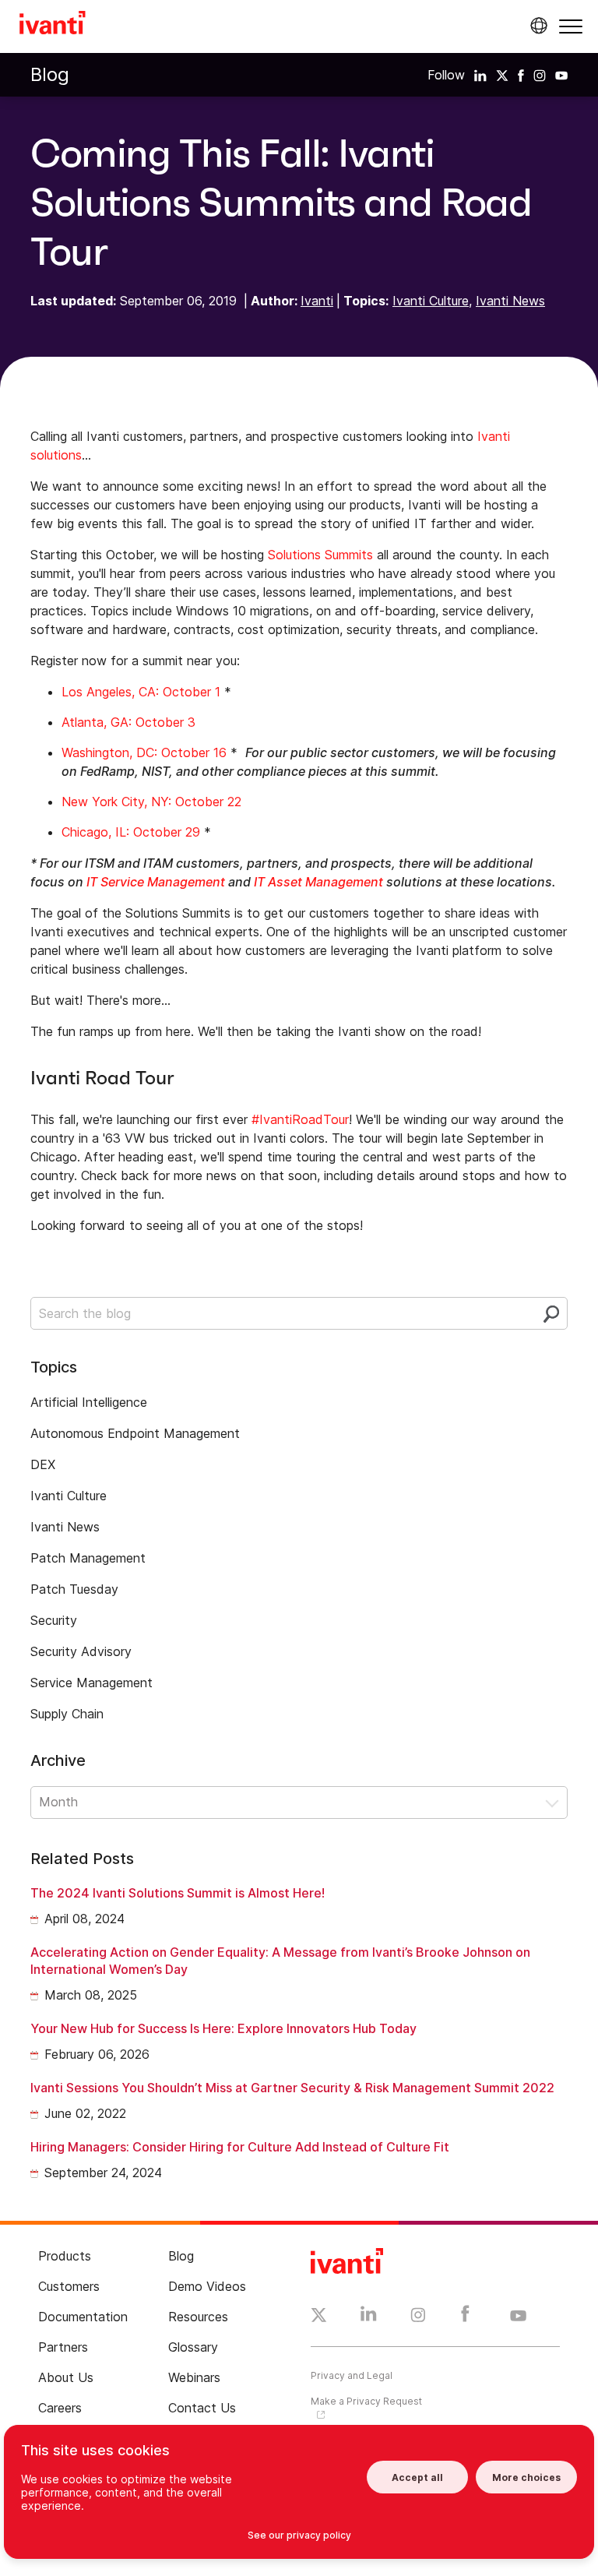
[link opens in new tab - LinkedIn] (369, 2317)
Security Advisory (81, 1651)
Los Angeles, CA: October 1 (141, 692)
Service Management (91, 1683)
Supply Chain (67, 1714)
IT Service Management (156, 882)
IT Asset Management (318, 882)
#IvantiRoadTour (300, 1119)
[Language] (536, 26)
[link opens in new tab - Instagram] (418, 2317)
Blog (50, 74)
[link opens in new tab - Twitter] (319, 2317)
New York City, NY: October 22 (151, 802)
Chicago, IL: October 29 (131, 832)
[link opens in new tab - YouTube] (518, 2317)
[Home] (53, 25)
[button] (571, 26)
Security (54, 1620)
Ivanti (317, 301)
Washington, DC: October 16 (144, 752)
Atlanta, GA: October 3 (128, 722)
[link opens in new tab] (480, 75)
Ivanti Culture (431, 301)
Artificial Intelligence (89, 1402)
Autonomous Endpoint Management (135, 1433)
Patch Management (88, 1558)
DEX (43, 1464)
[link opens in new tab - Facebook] (465, 2317)
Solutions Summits (320, 555)
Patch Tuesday (74, 1589)
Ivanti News (510, 301)
